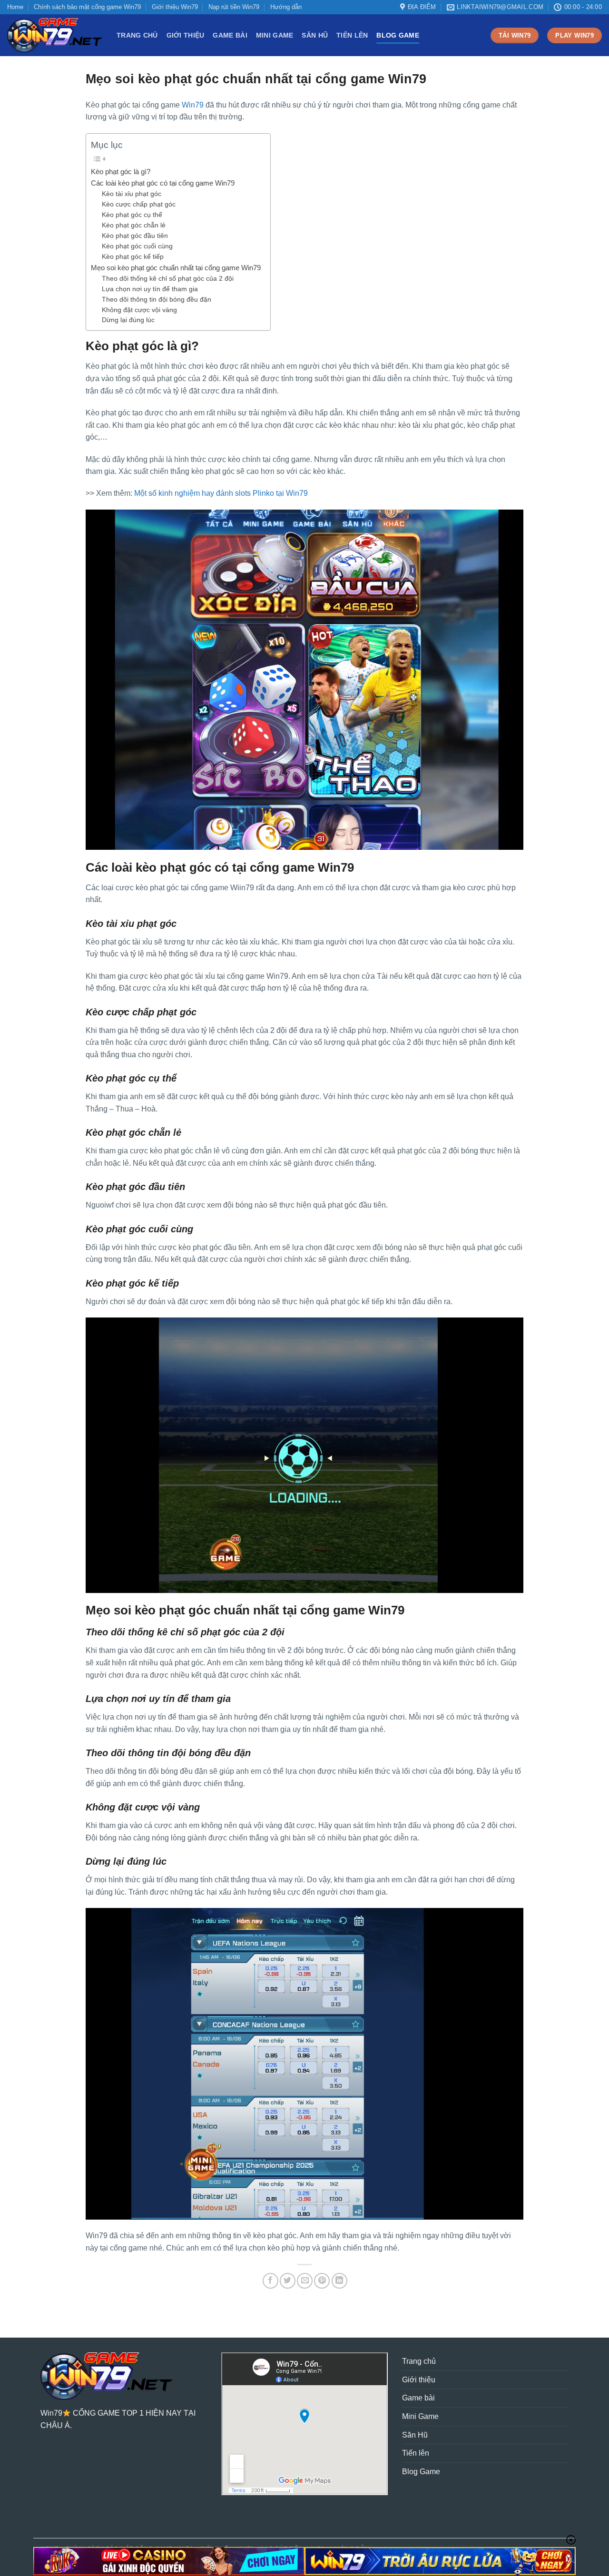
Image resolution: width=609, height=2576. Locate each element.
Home (15, 7)
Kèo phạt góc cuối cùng (137, 246)
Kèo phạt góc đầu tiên (135, 236)
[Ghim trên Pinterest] (322, 2281)
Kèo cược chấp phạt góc (139, 204)
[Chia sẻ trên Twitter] (288, 2281)
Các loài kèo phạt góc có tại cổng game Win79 (163, 183)
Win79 (193, 105)
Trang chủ (137, 35)
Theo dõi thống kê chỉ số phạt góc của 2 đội (168, 279)
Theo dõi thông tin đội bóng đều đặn (157, 300)
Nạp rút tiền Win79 (234, 7)
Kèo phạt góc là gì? (121, 172)
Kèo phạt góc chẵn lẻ (134, 225)
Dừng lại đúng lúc (128, 320)
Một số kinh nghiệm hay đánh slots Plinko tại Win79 (221, 493)
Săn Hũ (315, 35)
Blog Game (398, 35)
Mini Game (275, 35)
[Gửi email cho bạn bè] (305, 2281)
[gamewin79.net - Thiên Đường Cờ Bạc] (55, 35)
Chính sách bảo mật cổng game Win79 (87, 7)
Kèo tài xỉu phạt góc (132, 194)
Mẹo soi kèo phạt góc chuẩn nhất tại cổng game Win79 (176, 268)
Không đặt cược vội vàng (139, 310)
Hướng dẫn (286, 7)
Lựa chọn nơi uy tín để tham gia (150, 289)
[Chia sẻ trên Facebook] (270, 2281)
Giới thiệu (186, 35)
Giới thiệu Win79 (175, 7)
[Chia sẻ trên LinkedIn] (339, 2281)
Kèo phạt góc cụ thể (132, 215)
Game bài (230, 35)
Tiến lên (352, 35)
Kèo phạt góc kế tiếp (133, 257)
